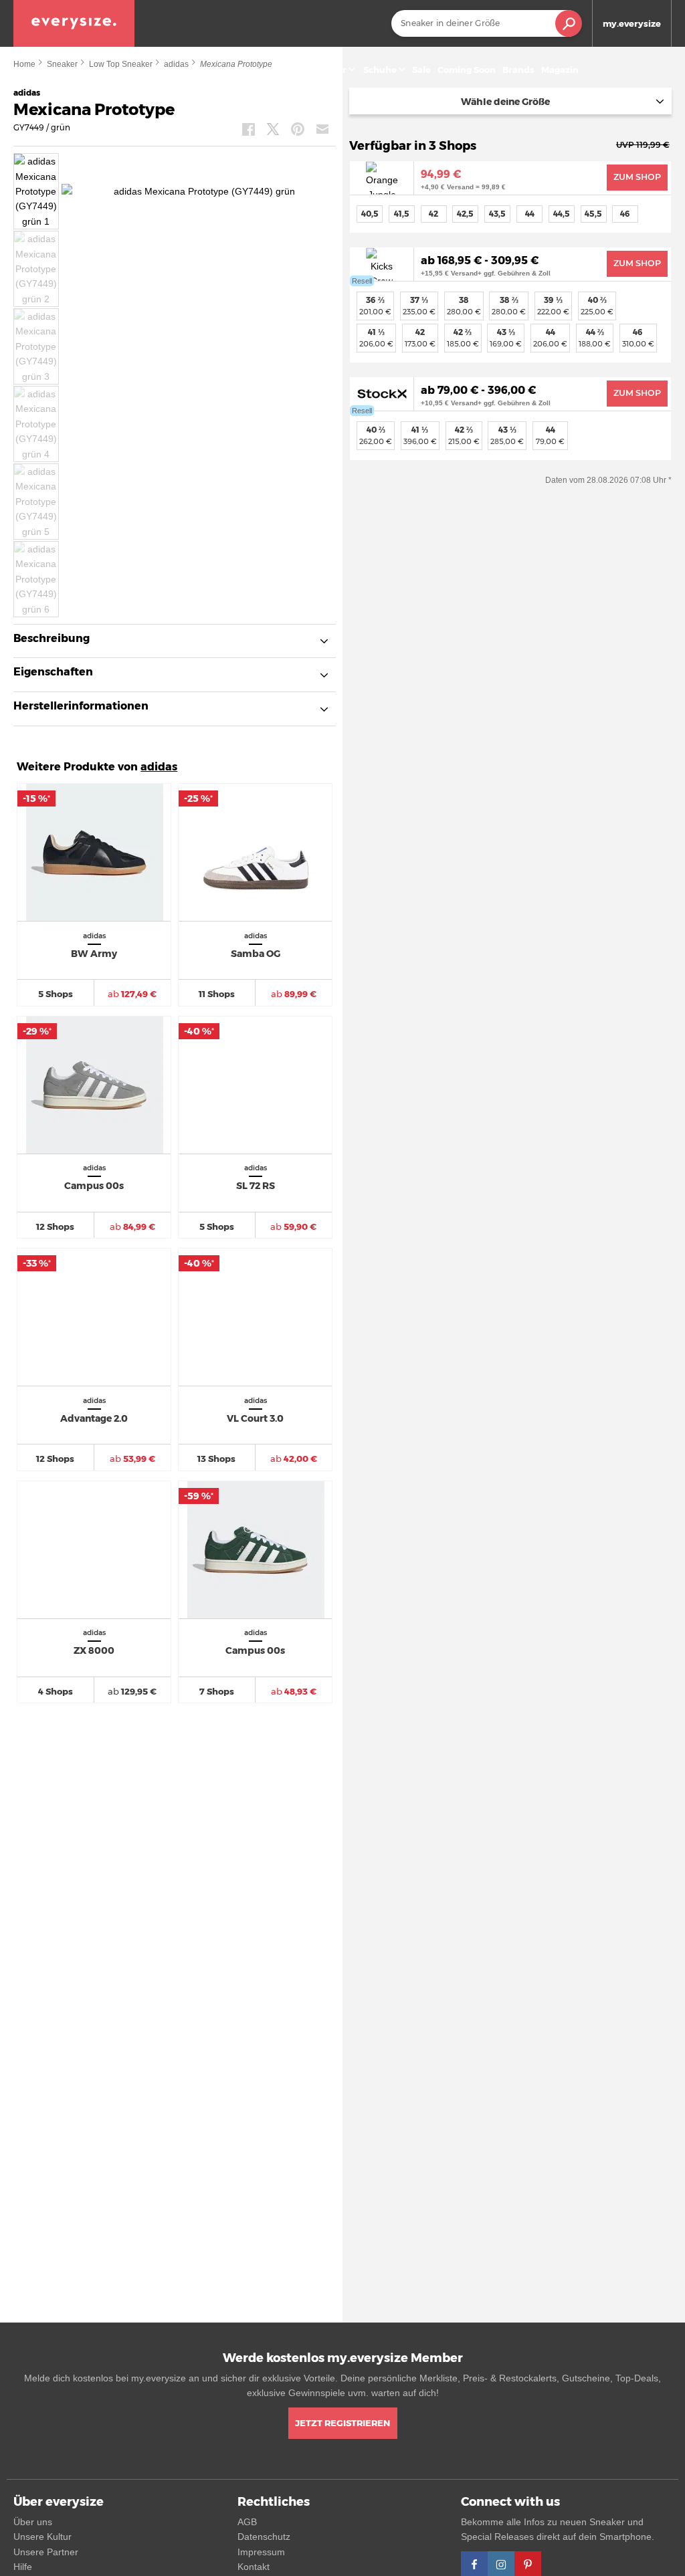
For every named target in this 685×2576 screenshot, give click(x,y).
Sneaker (328, 70)
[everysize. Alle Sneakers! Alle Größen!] (74, 23)
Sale (421, 70)
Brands (518, 70)
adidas (159, 767)
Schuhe (380, 70)
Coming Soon (467, 70)
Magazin (560, 70)
